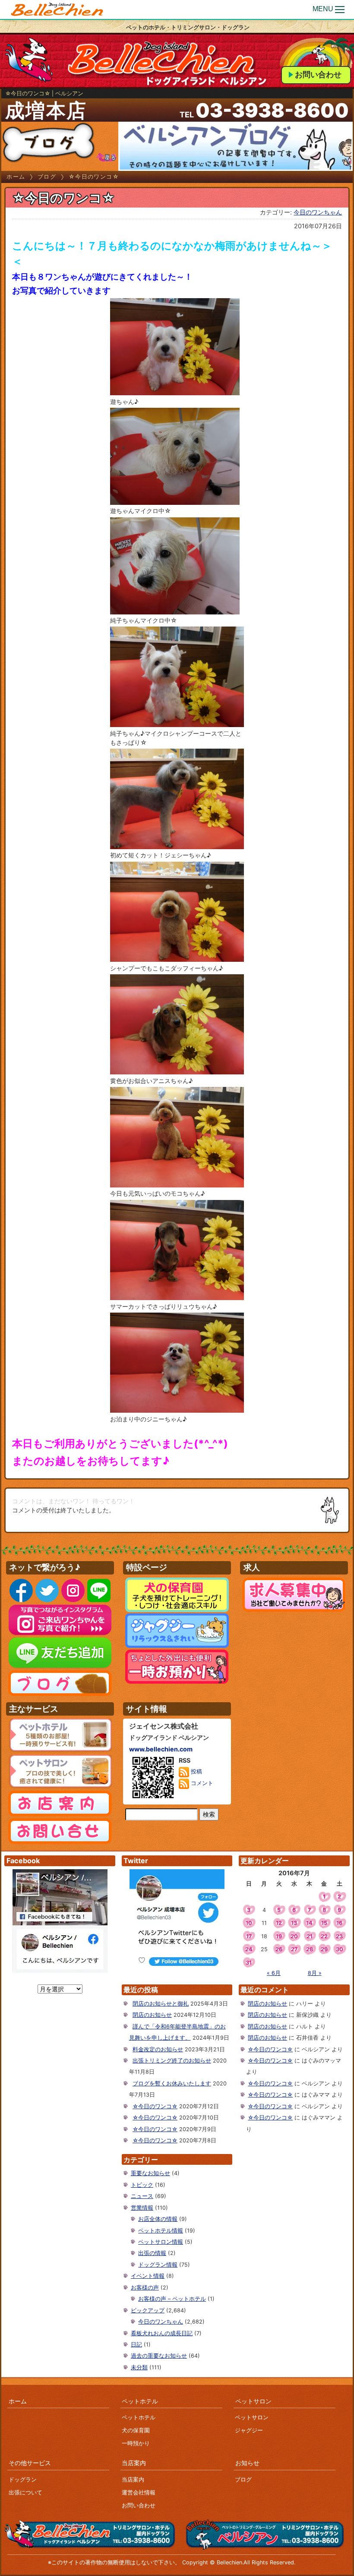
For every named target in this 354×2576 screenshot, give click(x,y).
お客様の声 (145, 2288)
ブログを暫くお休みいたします (172, 2083)
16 (339, 1923)
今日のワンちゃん (318, 212)
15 (324, 1923)
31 (249, 1963)
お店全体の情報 (158, 2219)
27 (294, 1949)
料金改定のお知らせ (158, 2049)
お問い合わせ (318, 74)
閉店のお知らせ (152, 2015)
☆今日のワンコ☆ (155, 2106)
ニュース (142, 2196)
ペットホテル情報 (161, 2231)
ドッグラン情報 (158, 2265)
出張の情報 (152, 2253)
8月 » (315, 1973)
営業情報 (142, 2208)
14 (309, 1923)
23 (339, 1936)
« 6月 (274, 1973)
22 (324, 1936)
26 (279, 1949)
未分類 (139, 2367)
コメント (201, 1783)
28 (310, 1949)
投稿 (196, 1771)
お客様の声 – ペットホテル (172, 2299)
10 (249, 1923)
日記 (136, 2345)
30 (340, 1949)
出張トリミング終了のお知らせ (172, 2061)
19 (279, 1936)
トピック (142, 2185)
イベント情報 (148, 2276)
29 (324, 1949)
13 (294, 1923)
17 (249, 1936)
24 (249, 1949)
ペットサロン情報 (161, 2242)
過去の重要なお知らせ (159, 2356)
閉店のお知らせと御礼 (161, 2004)
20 (294, 1936)
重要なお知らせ (150, 2173)
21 (310, 1936)
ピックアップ (148, 2310)
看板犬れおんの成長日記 (162, 2333)
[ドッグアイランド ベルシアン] (57, 10)
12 (279, 1923)
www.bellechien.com (161, 1749)
